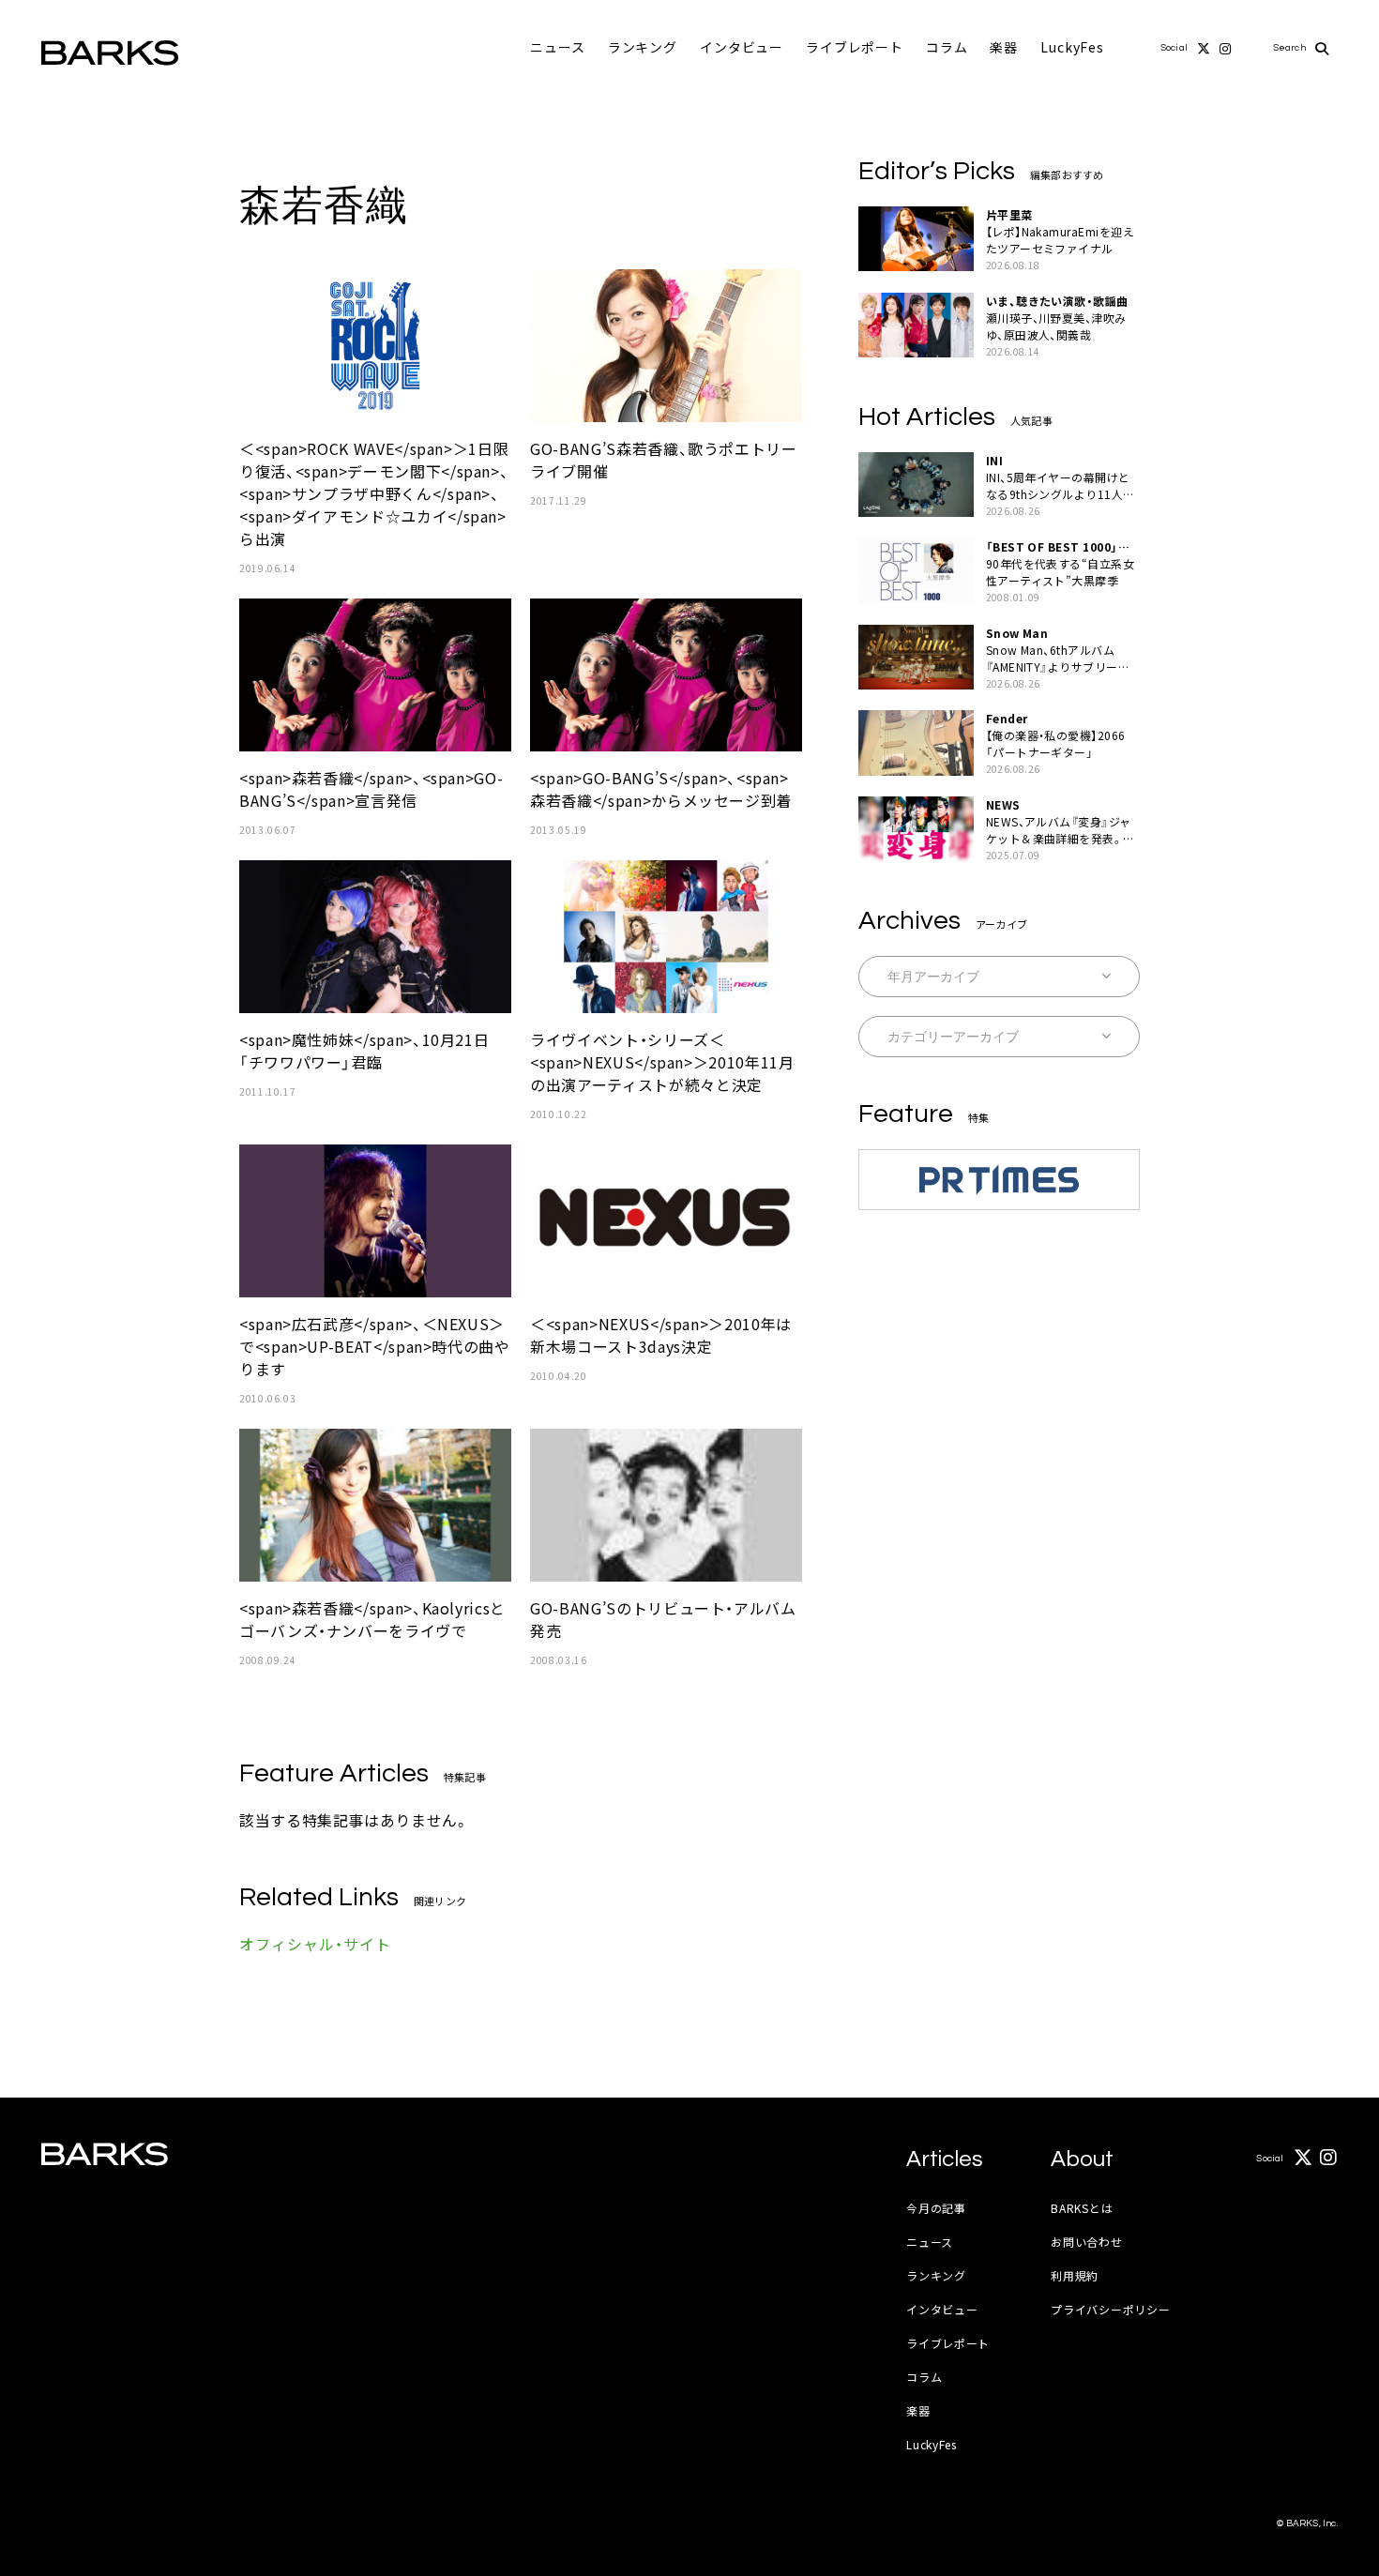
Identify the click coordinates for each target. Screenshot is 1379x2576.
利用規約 (1075, 2275)
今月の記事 (936, 2208)
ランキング (643, 47)
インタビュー (742, 47)
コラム (947, 47)
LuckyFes (1072, 47)
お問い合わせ (1086, 2242)
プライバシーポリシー (1110, 2309)
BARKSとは (1082, 2208)
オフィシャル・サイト (315, 1944)
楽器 (1004, 47)
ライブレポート (855, 47)
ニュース (557, 47)
